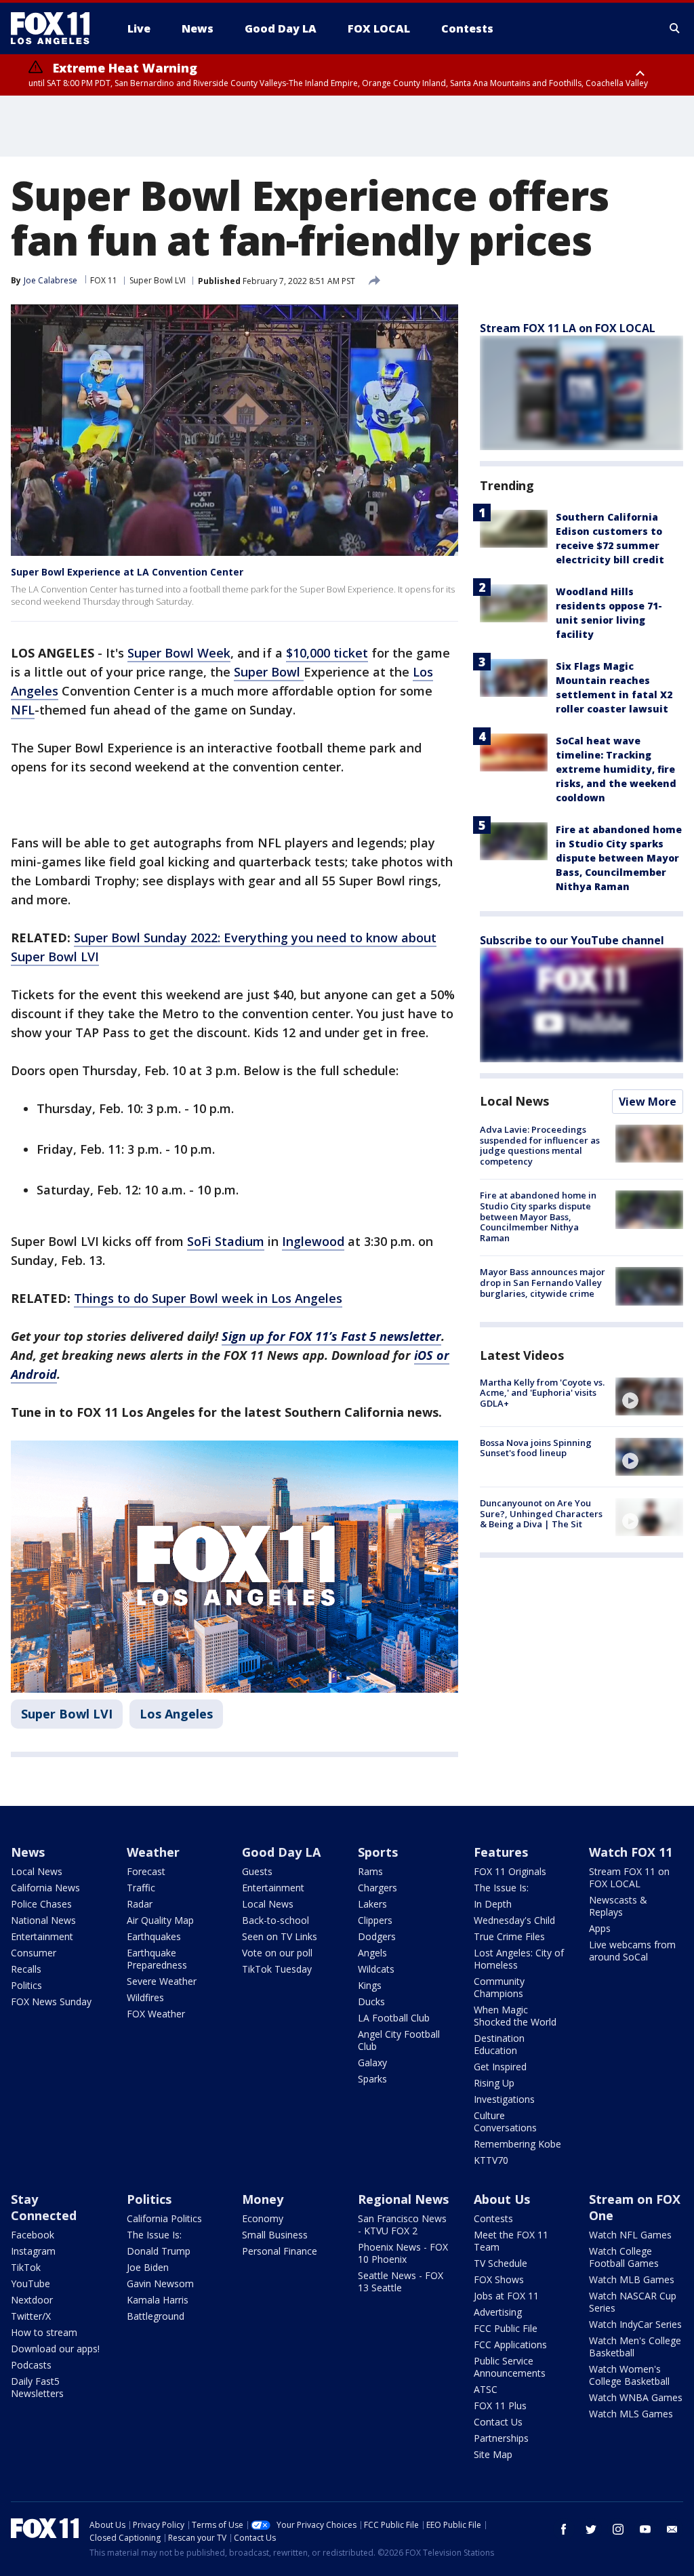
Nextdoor (32, 2300)
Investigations (504, 2099)
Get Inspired (500, 2067)
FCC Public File (506, 2328)
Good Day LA (281, 1852)
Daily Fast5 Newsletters (37, 2387)
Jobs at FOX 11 (506, 2296)
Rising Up (494, 2083)
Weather (153, 1852)
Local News (514, 1101)
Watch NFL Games (630, 2235)
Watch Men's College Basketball (635, 2347)
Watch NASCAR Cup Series (633, 2302)
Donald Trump (159, 2251)
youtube (645, 2529)
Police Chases (41, 1904)
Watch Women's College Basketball (629, 2375)
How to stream (44, 2332)
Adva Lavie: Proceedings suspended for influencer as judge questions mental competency (540, 1145)
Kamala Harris (158, 2300)
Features (501, 1852)
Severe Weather (162, 1981)
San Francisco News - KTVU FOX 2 (402, 2225)
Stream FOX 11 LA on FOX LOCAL (568, 328)
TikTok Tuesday (277, 1969)
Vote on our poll (277, 1953)
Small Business (275, 2235)
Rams (370, 1871)
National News (43, 1920)
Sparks (372, 2079)
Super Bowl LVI (158, 280)
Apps (600, 1928)
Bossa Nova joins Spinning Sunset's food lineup (536, 1448)
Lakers (372, 1904)
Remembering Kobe (517, 2144)
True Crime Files (509, 1936)
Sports (378, 1852)
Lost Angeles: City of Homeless (519, 1959)
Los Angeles (176, 1714)
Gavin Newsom (160, 2283)
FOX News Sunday (51, 2001)
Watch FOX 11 (631, 1852)
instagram (618, 2529)
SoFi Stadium (226, 1241)
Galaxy (372, 2062)
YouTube (30, 2283)
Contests (493, 2218)
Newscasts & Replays (618, 1906)
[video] (649, 1396)
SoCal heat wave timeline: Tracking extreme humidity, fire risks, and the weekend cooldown (616, 769)
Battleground (156, 2316)
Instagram (33, 2251)
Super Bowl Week (179, 653)
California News (45, 1888)
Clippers (375, 1920)
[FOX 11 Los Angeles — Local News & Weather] (56, 28)
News (28, 1852)
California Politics (164, 2218)
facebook (564, 2529)
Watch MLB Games (632, 2279)
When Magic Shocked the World (515, 2016)
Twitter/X (31, 2316)
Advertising (498, 2312)
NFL (23, 710)
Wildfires (145, 1997)
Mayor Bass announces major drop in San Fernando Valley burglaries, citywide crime (543, 1282)
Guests (257, 1871)
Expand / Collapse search (675, 28)
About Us (502, 2199)
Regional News (403, 2199)
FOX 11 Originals (510, 1871)
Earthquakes (154, 1936)
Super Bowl (269, 672)
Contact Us (498, 2422)
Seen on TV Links (280, 1936)
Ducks (371, 2001)
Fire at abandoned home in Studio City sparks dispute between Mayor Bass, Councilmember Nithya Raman (619, 858)
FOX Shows (499, 2279)
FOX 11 (104, 280)
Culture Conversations (505, 2121)
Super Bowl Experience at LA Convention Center (127, 572)
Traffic (141, 1888)
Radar (140, 1904)
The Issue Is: (501, 1888)
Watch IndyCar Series (635, 2324)
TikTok (26, 2267)
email (672, 2529)
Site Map (493, 2454)
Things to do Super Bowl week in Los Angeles (208, 1298)
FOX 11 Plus (500, 2406)
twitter (591, 2529)
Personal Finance (280, 2251)
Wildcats (376, 1969)
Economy (263, 2218)
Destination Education (499, 2044)
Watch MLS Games (631, 2414)
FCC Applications (510, 2344)
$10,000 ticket (327, 653)
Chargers (377, 1888)
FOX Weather (156, 2014)
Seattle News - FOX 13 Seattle (401, 2281)
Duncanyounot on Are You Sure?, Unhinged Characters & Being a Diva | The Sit (541, 1513)
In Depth (493, 1904)
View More (648, 1102)
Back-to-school (275, 1920)
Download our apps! (55, 2349)
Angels (372, 1953)
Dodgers (377, 1936)
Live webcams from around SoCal (632, 1951)
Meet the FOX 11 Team (511, 2241)
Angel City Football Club (399, 2040)
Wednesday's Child (514, 1920)
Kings (370, 1985)
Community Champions (499, 1987)
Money (263, 2199)
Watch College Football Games (624, 2257)
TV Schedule (501, 2263)
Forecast (146, 1871)
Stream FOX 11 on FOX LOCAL (629, 1877)
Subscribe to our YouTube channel (572, 940)
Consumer (34, 1953)
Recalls (26, 1969)
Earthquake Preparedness (157, 1959)
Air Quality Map (160, 1920)
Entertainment (42, 1936)
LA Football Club (394, 2018)
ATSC (486, 2389)
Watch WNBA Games (636, 2397)
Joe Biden (148, 2267)
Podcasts (31, 2365)
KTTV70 (491, 2160)
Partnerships (501, 2438)
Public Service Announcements (510, 2367)
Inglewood (313, 1241)
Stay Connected (44, 2207)
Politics (26, 1985)
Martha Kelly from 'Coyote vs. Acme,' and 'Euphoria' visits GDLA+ (542, 1393)
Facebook (33, 2235)
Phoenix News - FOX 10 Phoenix (403, 2253)
